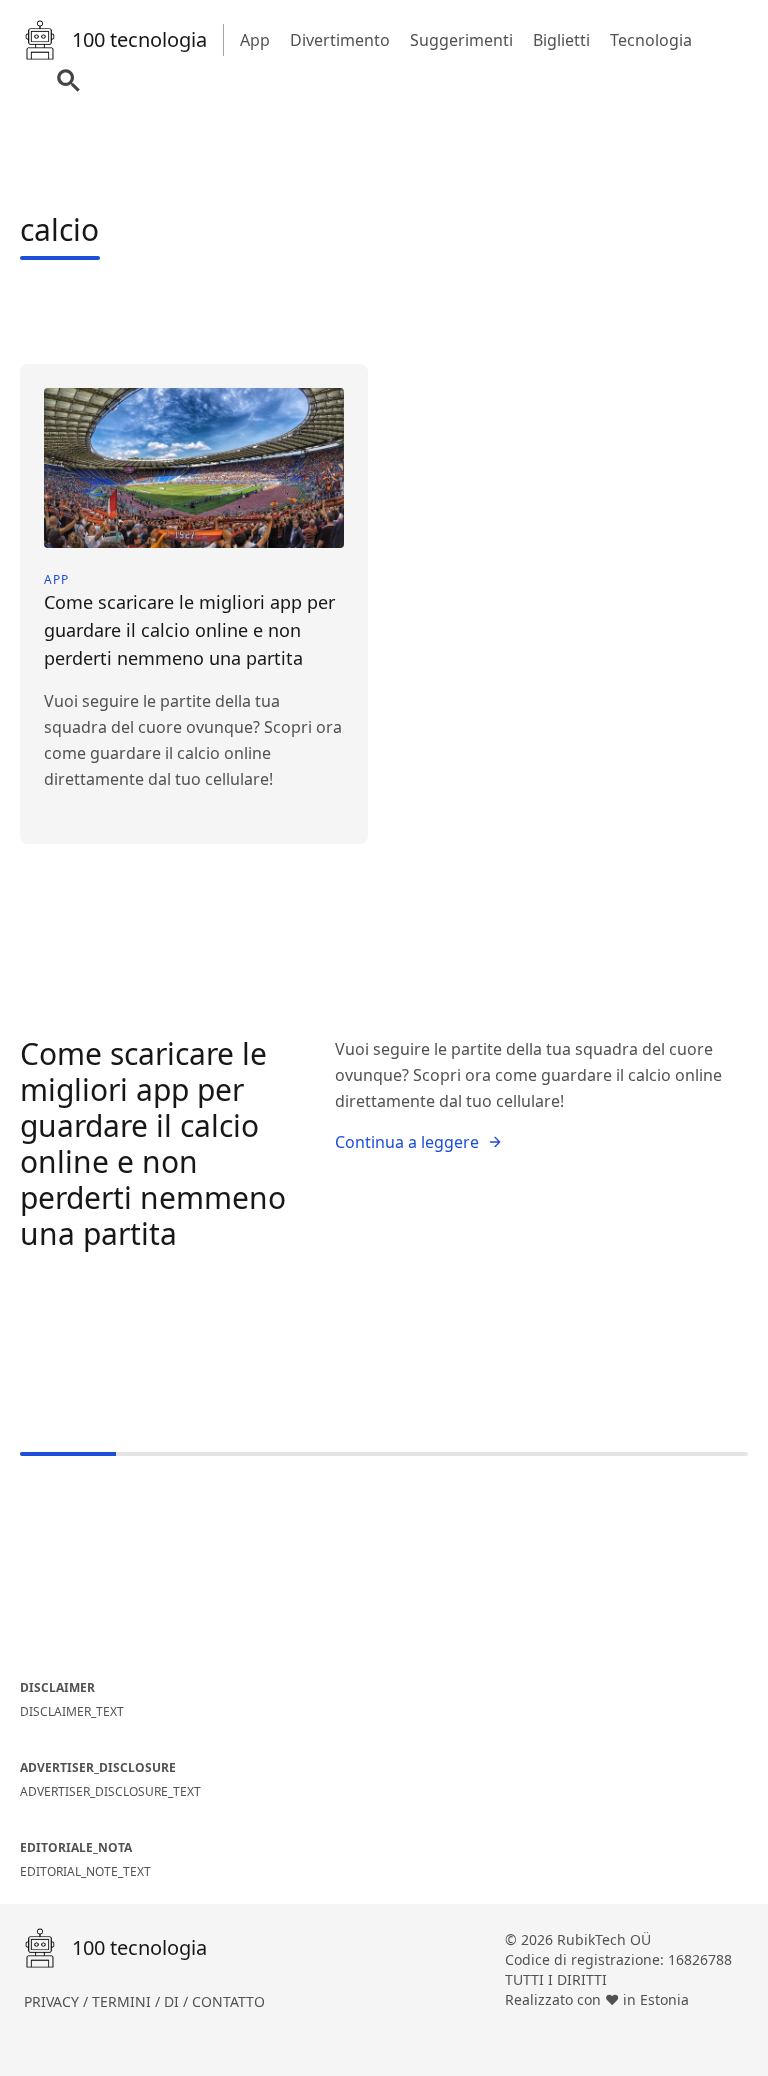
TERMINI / (128, 2001)
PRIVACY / (58, 2001)
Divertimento (340, 40)
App (255, 40)
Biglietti (561, 40)
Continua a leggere (407, 1142)
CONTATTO (228, 2001)
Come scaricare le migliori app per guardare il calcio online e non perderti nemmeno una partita (153, 1143)
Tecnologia (651, 40)
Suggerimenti (461, 40)
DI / (178, 2001)
